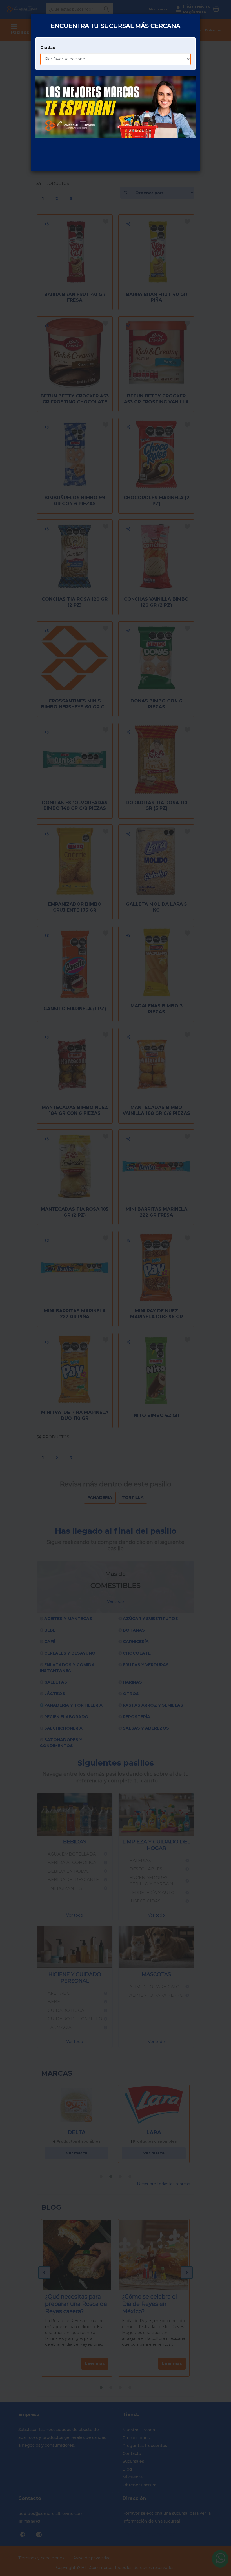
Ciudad (48, 48)
